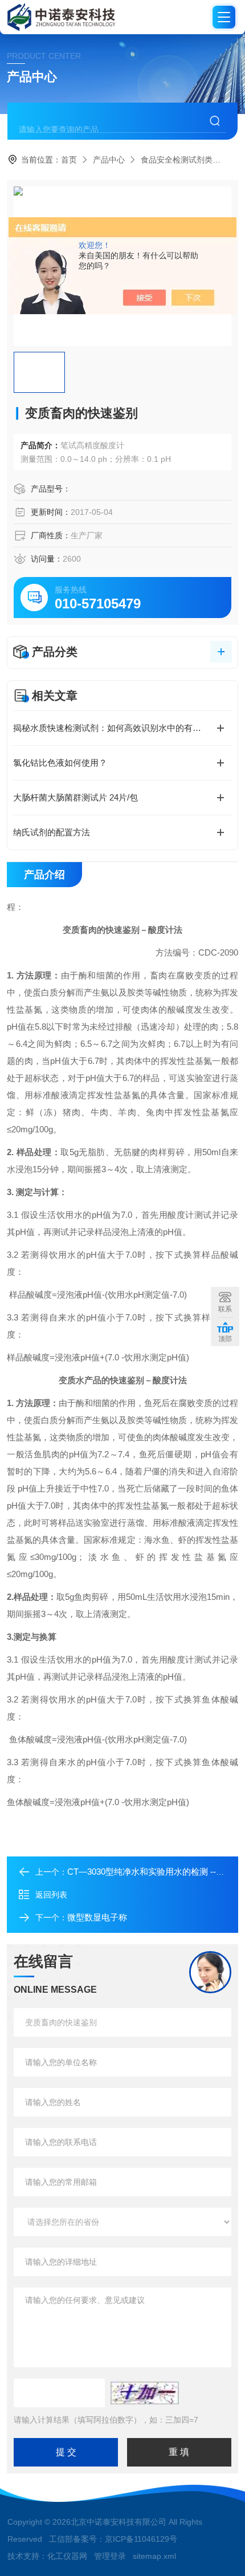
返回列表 (51, 1895)
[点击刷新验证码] (145, 2393)
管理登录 (110, 2556)
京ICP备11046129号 (141, 2539)
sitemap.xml (154, 2556)
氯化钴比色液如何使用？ (60, 763)
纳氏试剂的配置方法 (52, 832)
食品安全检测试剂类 (177, 160)
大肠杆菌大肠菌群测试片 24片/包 (75, 797)
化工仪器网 (67, 2556)
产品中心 (109, 160)
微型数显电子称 (97, 1917)
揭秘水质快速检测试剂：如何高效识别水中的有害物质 (116, 728)
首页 (69, 160)
